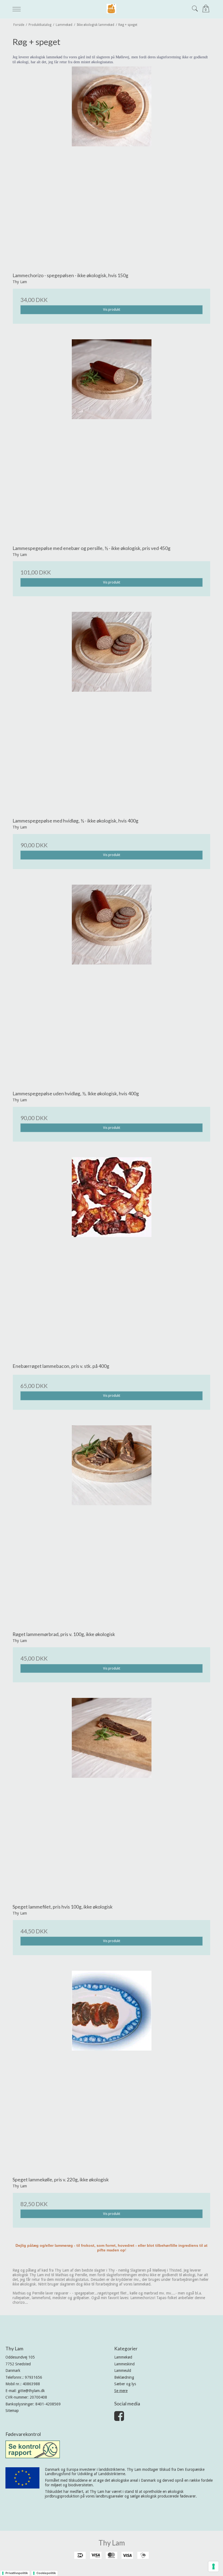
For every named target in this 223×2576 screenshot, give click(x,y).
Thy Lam (112, 2543)
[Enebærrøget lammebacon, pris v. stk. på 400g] (112, 1256)
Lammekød (123, 2357)
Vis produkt (112, 310)
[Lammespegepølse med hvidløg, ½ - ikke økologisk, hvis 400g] (112, 711)
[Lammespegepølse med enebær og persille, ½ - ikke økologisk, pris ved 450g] (112, 439)
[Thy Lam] (111, 9)
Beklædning (124, 2377)
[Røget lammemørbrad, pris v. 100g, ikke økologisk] (112, 1525)
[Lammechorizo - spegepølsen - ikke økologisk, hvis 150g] (112, 166)
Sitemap (12, 2411)
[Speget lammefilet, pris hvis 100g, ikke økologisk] (112, 1797)
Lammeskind (124, 2364)
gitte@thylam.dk (31, 2391)
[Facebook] (119, 2419)
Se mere (121, 2391)
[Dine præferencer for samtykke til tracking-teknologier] (213, 2566)
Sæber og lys (125, 2384)
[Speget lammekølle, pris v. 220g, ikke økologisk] (112, 2070)
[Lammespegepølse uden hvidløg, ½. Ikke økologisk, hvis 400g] (112, 984)
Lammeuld (123, 2371)
